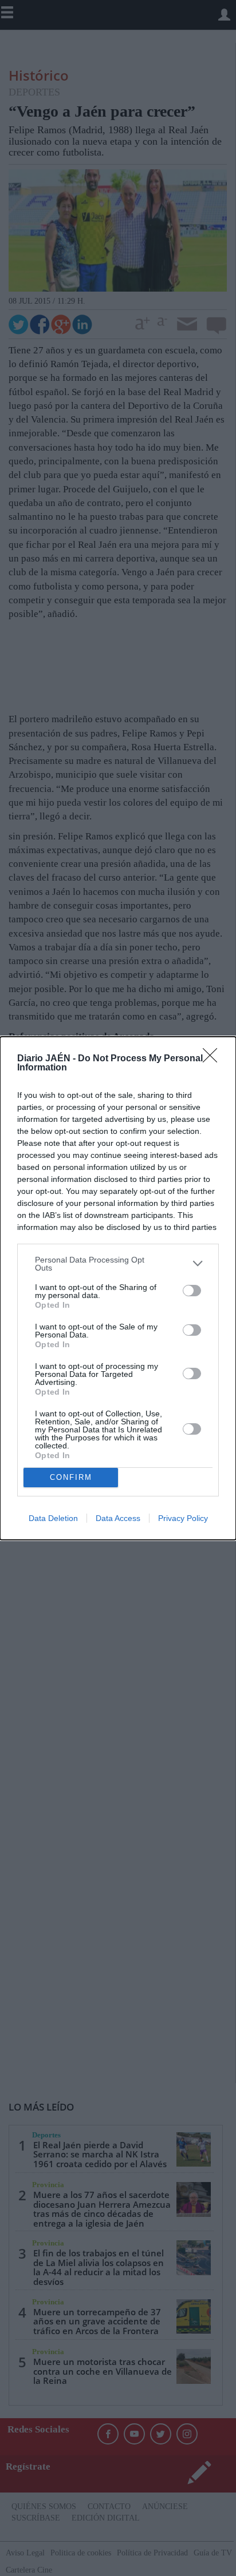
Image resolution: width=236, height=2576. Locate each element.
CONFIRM (71, 1477)
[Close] (214, 1059)
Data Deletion (53, 1518)
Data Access (118, 1518)
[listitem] (118, 1264)
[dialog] (118, 1288)
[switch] (192, 1291)
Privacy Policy (183, 1518)
